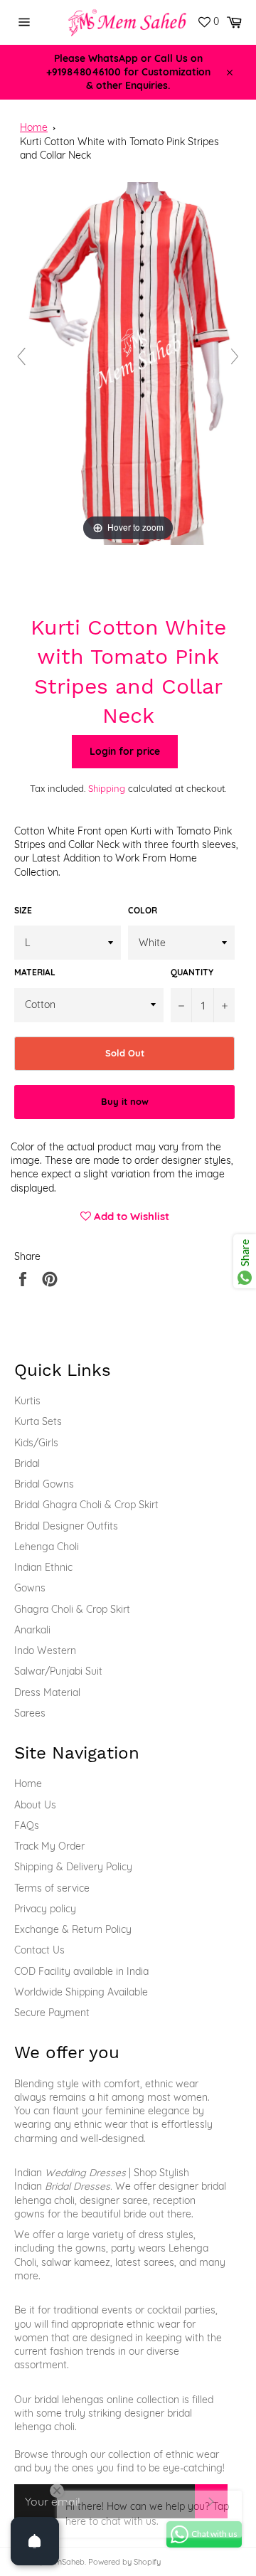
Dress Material (47, 1692)
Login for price (125, 751)
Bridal (27, 1463)
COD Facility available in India (81, 1971)
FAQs (27, 1825)
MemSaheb (64, 2562)
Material (35, 972)
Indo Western (45, 1650)
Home (34, 127)
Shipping (107, 788)
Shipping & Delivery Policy (73, 1867)
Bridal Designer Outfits (66, 1526)
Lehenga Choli (47, 1547)
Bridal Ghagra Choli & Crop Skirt (86, 1505)
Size (23, 910)
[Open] (35, 2541)
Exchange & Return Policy (73, 1929)
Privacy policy (45, 1909)
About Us (35, 1805)
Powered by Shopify (124, 2562)
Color (143, 910)
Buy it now (125, 1101)
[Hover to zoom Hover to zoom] (128, 363)
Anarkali (32, 1630)
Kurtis (27, 1401)
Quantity (192, 972)
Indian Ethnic (43, 1567)
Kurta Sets (38, 1421)
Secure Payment (52, 2013)
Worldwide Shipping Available (81, 1992)
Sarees (30, 1713)
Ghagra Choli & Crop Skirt (72, 1609)
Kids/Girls (36, 1443)
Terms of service (52, 1888)
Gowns (30, 1588)
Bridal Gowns (44, 1484)
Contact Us (39, 1950)
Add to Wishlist (130, 1216)
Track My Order (49, 1846)
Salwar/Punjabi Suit (58, 1671)
